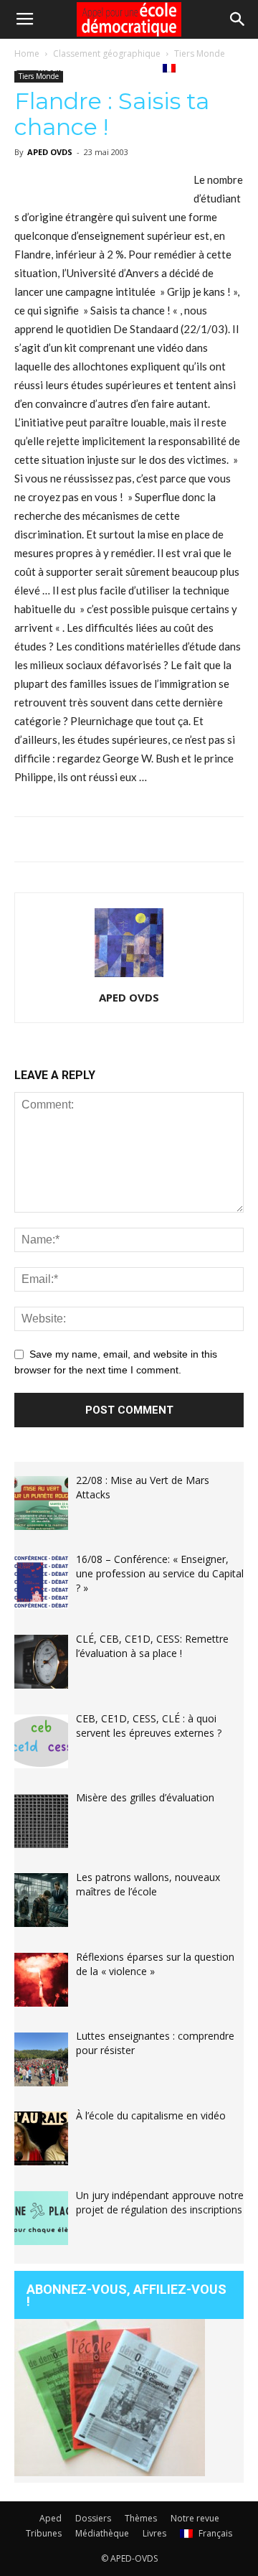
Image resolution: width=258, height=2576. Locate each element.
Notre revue (195, 2518)
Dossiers (93, 2518)
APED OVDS (129, 997)
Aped (51, 2518)
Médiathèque (67, 67)
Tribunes (44, 2533)
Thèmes (141, 2518)
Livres (130, 67)
